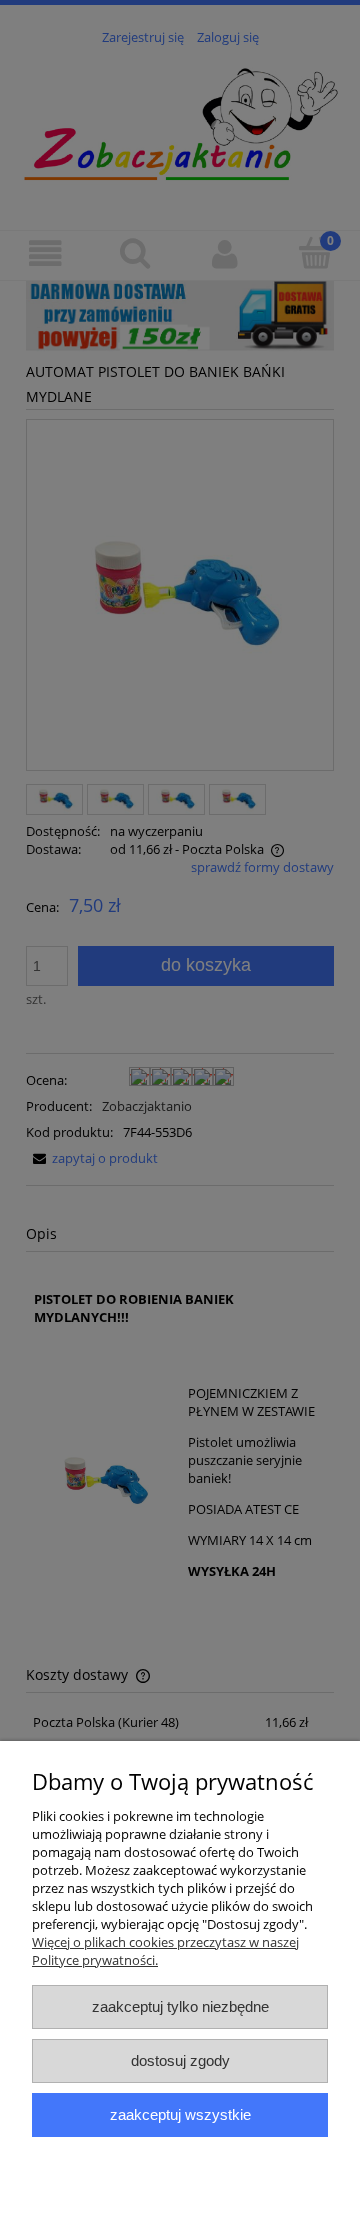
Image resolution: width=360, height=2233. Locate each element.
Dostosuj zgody (180, 2060)
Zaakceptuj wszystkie (180, 2114)
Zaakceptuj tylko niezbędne (180, 2006)
